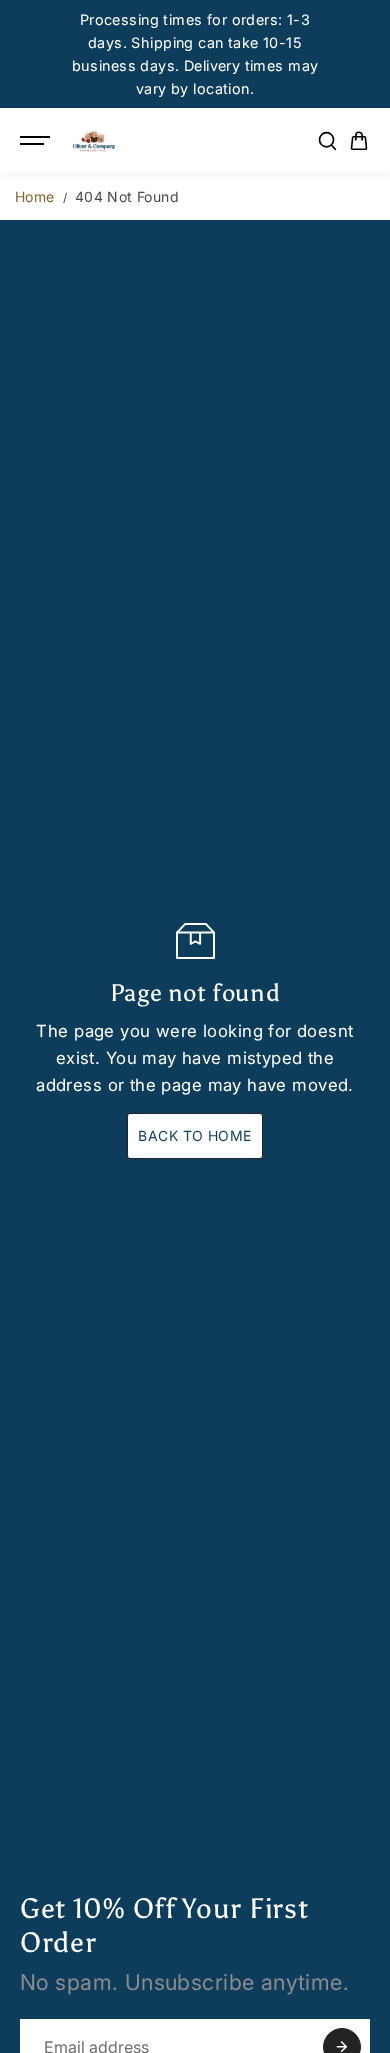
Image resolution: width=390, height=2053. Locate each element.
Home (35, 196)
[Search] (327, 141)
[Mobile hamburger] (37, 141)
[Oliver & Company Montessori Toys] (94, 141)
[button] (359, 141)
